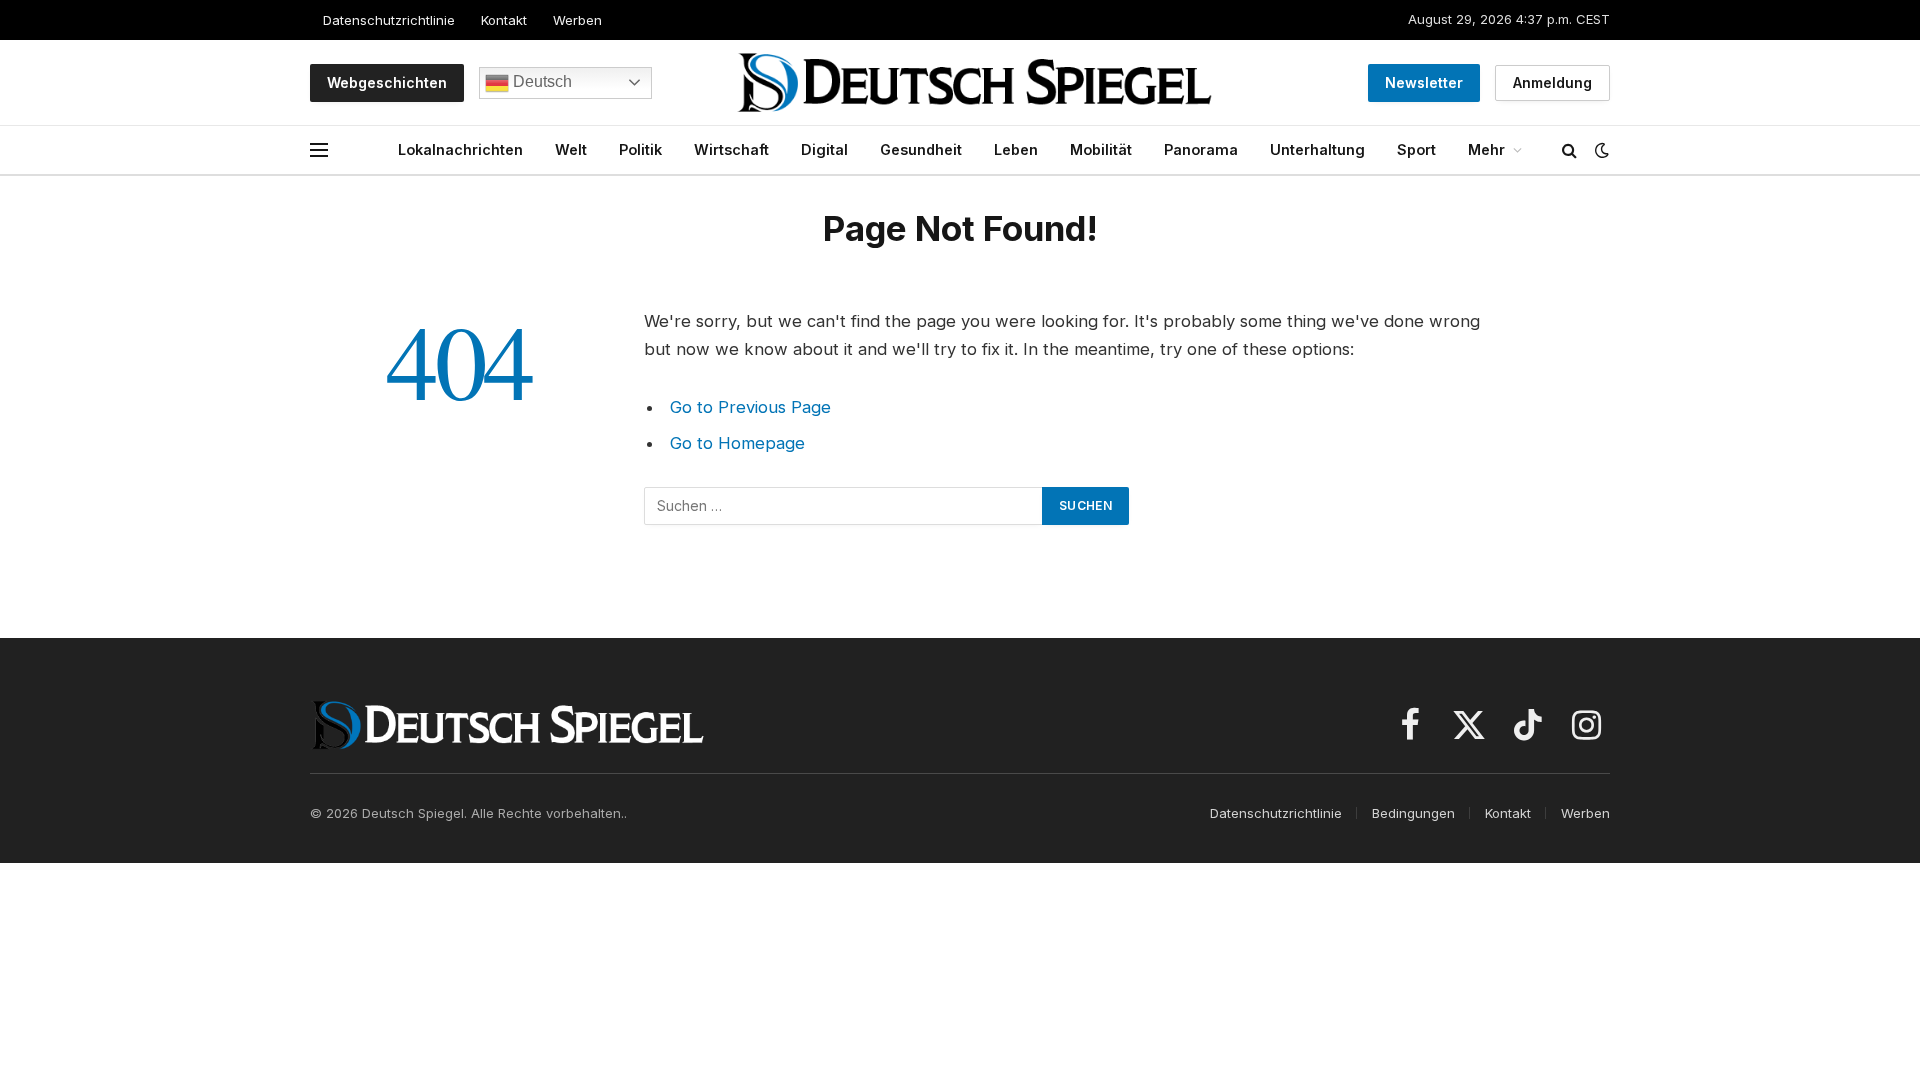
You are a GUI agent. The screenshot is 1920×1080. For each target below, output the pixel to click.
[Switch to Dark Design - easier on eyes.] (1600, 150)
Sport (1416, 149)
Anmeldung (1552, 82)
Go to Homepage (737, 443)
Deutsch (540, 81)
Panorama (1201, 149)
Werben (577, 20)
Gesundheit (921, 149)
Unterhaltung (1317, 149)
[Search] (1569, 150)
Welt (571, 149)
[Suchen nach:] (844, 506)
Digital (824, 149)
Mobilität (1101, 149)
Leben (1016, 149)
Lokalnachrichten (460, 149)
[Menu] (319, 150)
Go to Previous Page (750, 407)
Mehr (1486, 149)
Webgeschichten (387, 82)
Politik (640, 149)
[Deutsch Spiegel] (975, 82)
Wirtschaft (731, 149)
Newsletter (1424, 82)
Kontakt (504, 20)
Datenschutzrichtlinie (389, 20)
